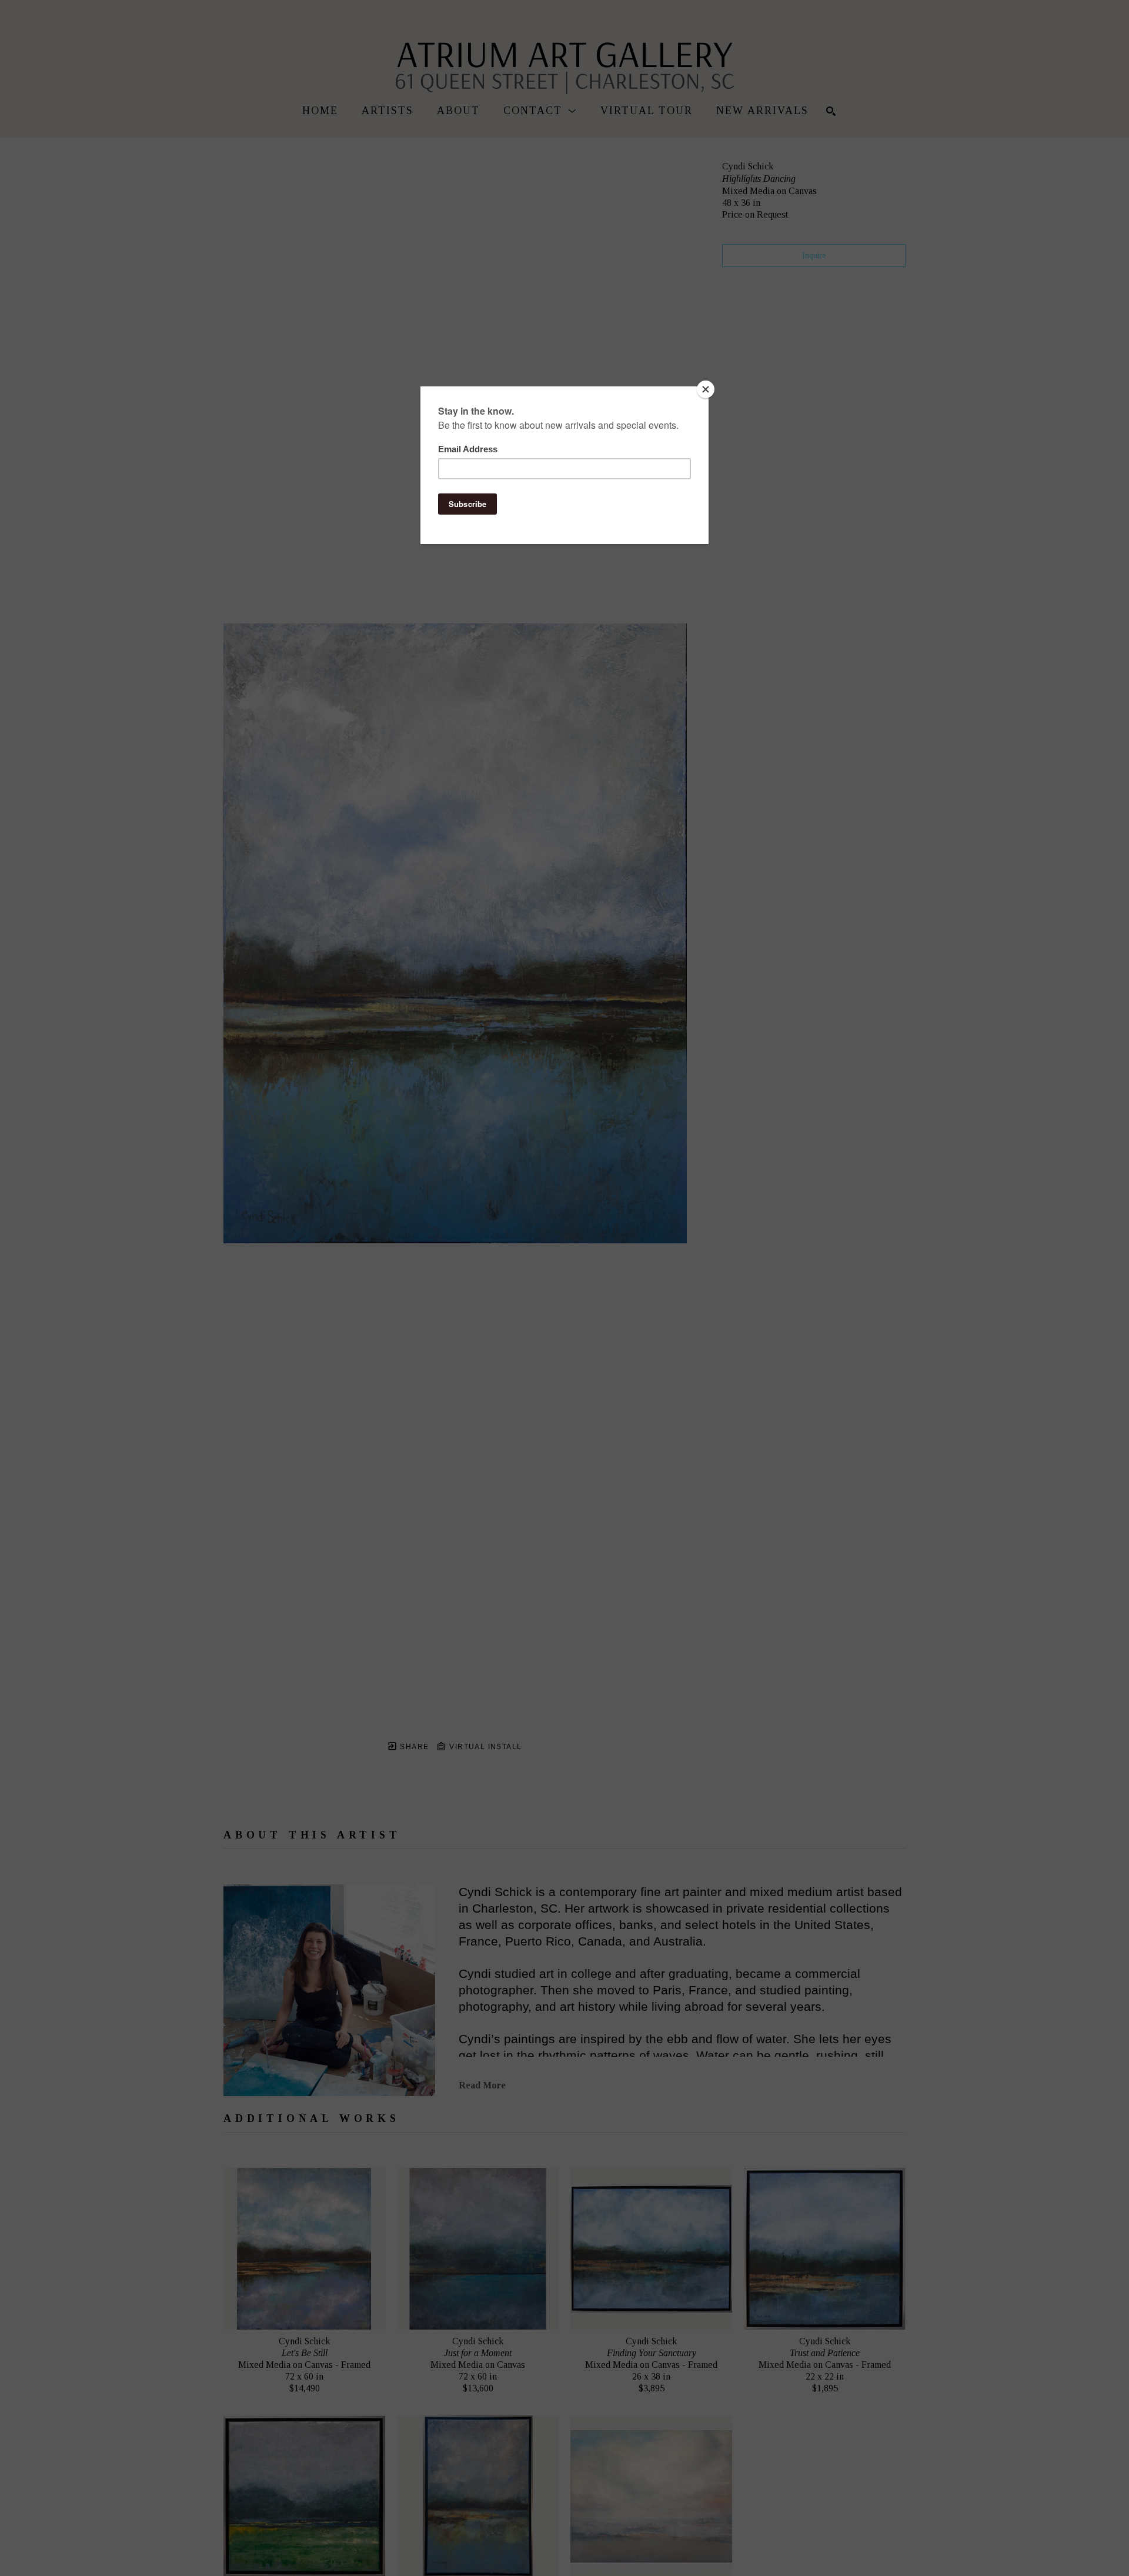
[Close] (706, 389)
